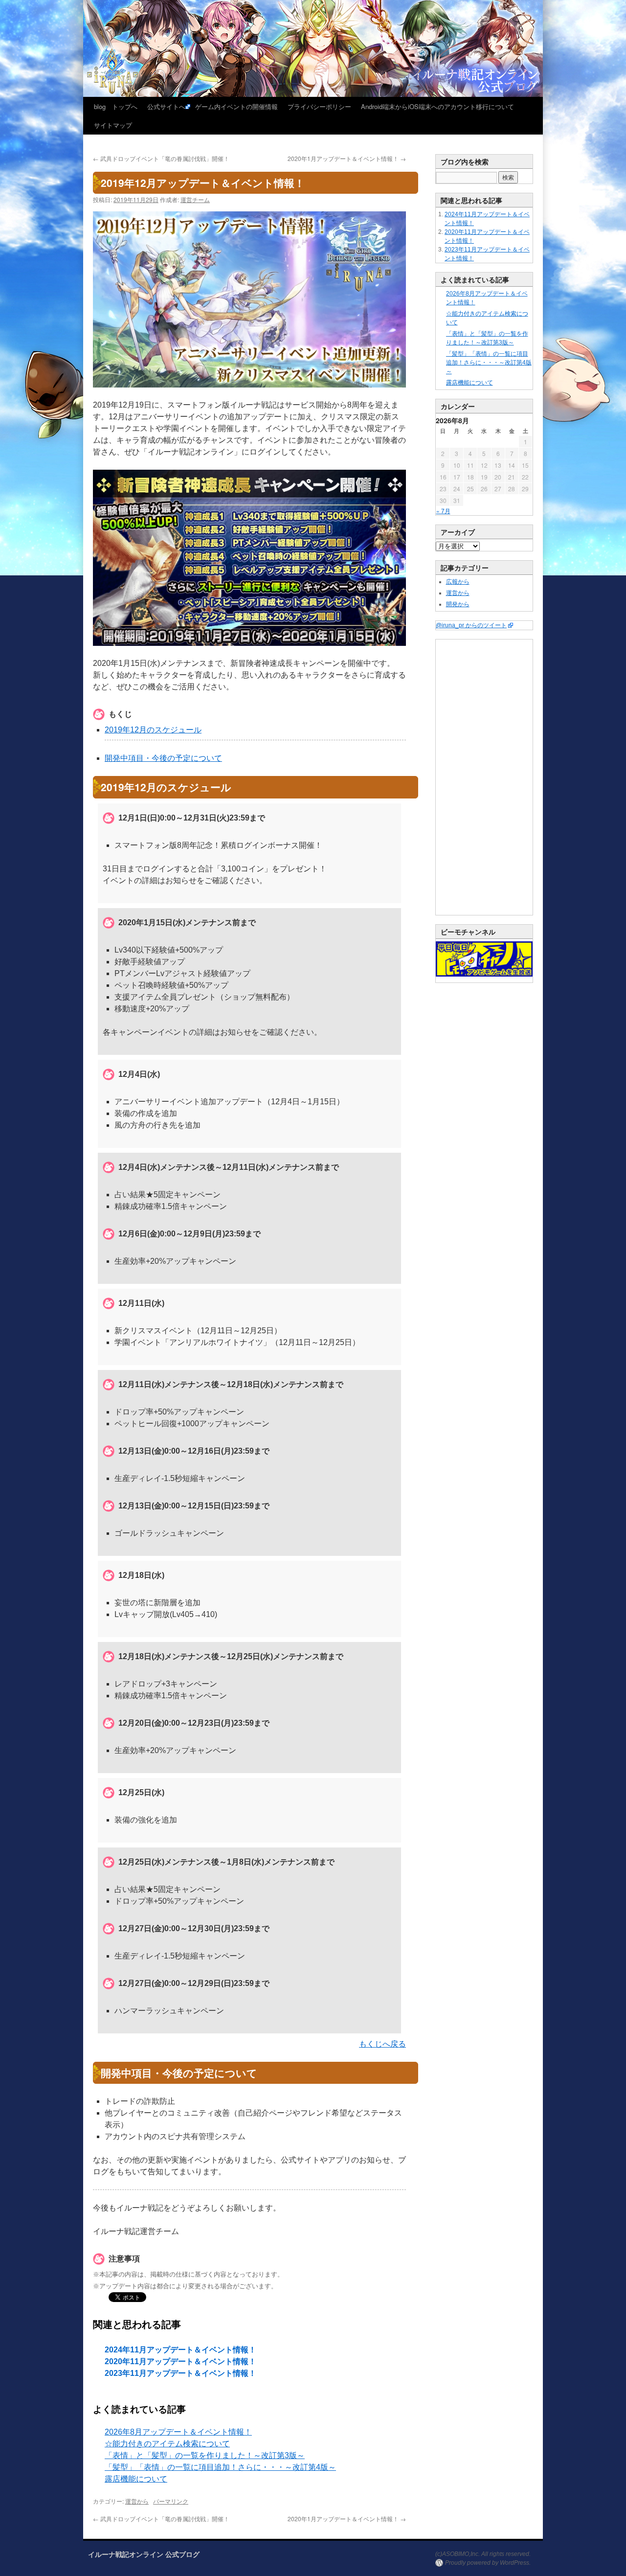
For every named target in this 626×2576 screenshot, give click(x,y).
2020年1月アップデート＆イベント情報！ (347, 158)
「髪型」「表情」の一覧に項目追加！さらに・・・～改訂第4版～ (220, 2467)
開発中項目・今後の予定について (163, 758)
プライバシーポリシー (319, 106)
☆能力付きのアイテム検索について (167, 2444)
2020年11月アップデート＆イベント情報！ (180, 2361)
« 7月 (443, 511)
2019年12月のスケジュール (153, 730)
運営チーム (195, 199)
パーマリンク (171, 2501)
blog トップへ (116, 106)
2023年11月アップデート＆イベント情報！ (180, 2373)
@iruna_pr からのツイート (471, 625)
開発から (458, 604)
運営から (137, 2501)
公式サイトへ (166, 106)
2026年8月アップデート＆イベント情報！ (178, 2432)
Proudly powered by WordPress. (488, 2563)
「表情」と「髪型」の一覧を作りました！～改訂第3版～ (205, 2455)
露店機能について (136, 2479)
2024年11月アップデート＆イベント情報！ (180, 2350)
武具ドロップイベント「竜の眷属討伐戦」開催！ (161, 158)
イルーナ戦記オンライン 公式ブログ (144, 2554)
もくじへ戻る (382, 2044)
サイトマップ (113, 125)
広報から (458, 582)
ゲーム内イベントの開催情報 (236, 106)
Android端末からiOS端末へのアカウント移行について (437, 106)
